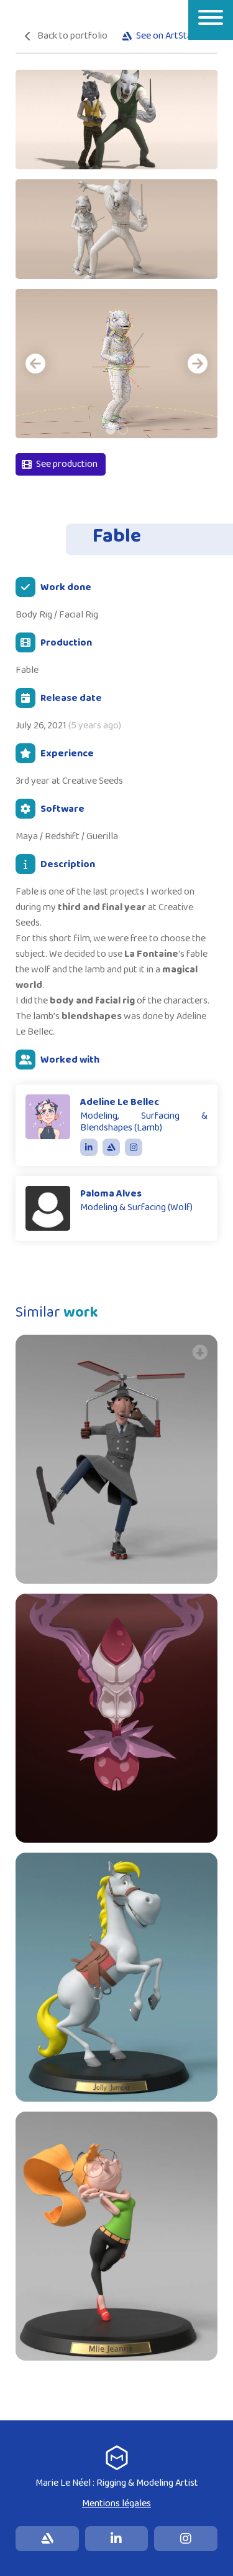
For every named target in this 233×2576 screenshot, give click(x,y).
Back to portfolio (72, 36)
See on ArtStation (172, 36)
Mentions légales (116, 2503)
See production (67, 464)
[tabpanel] (116, 364)
